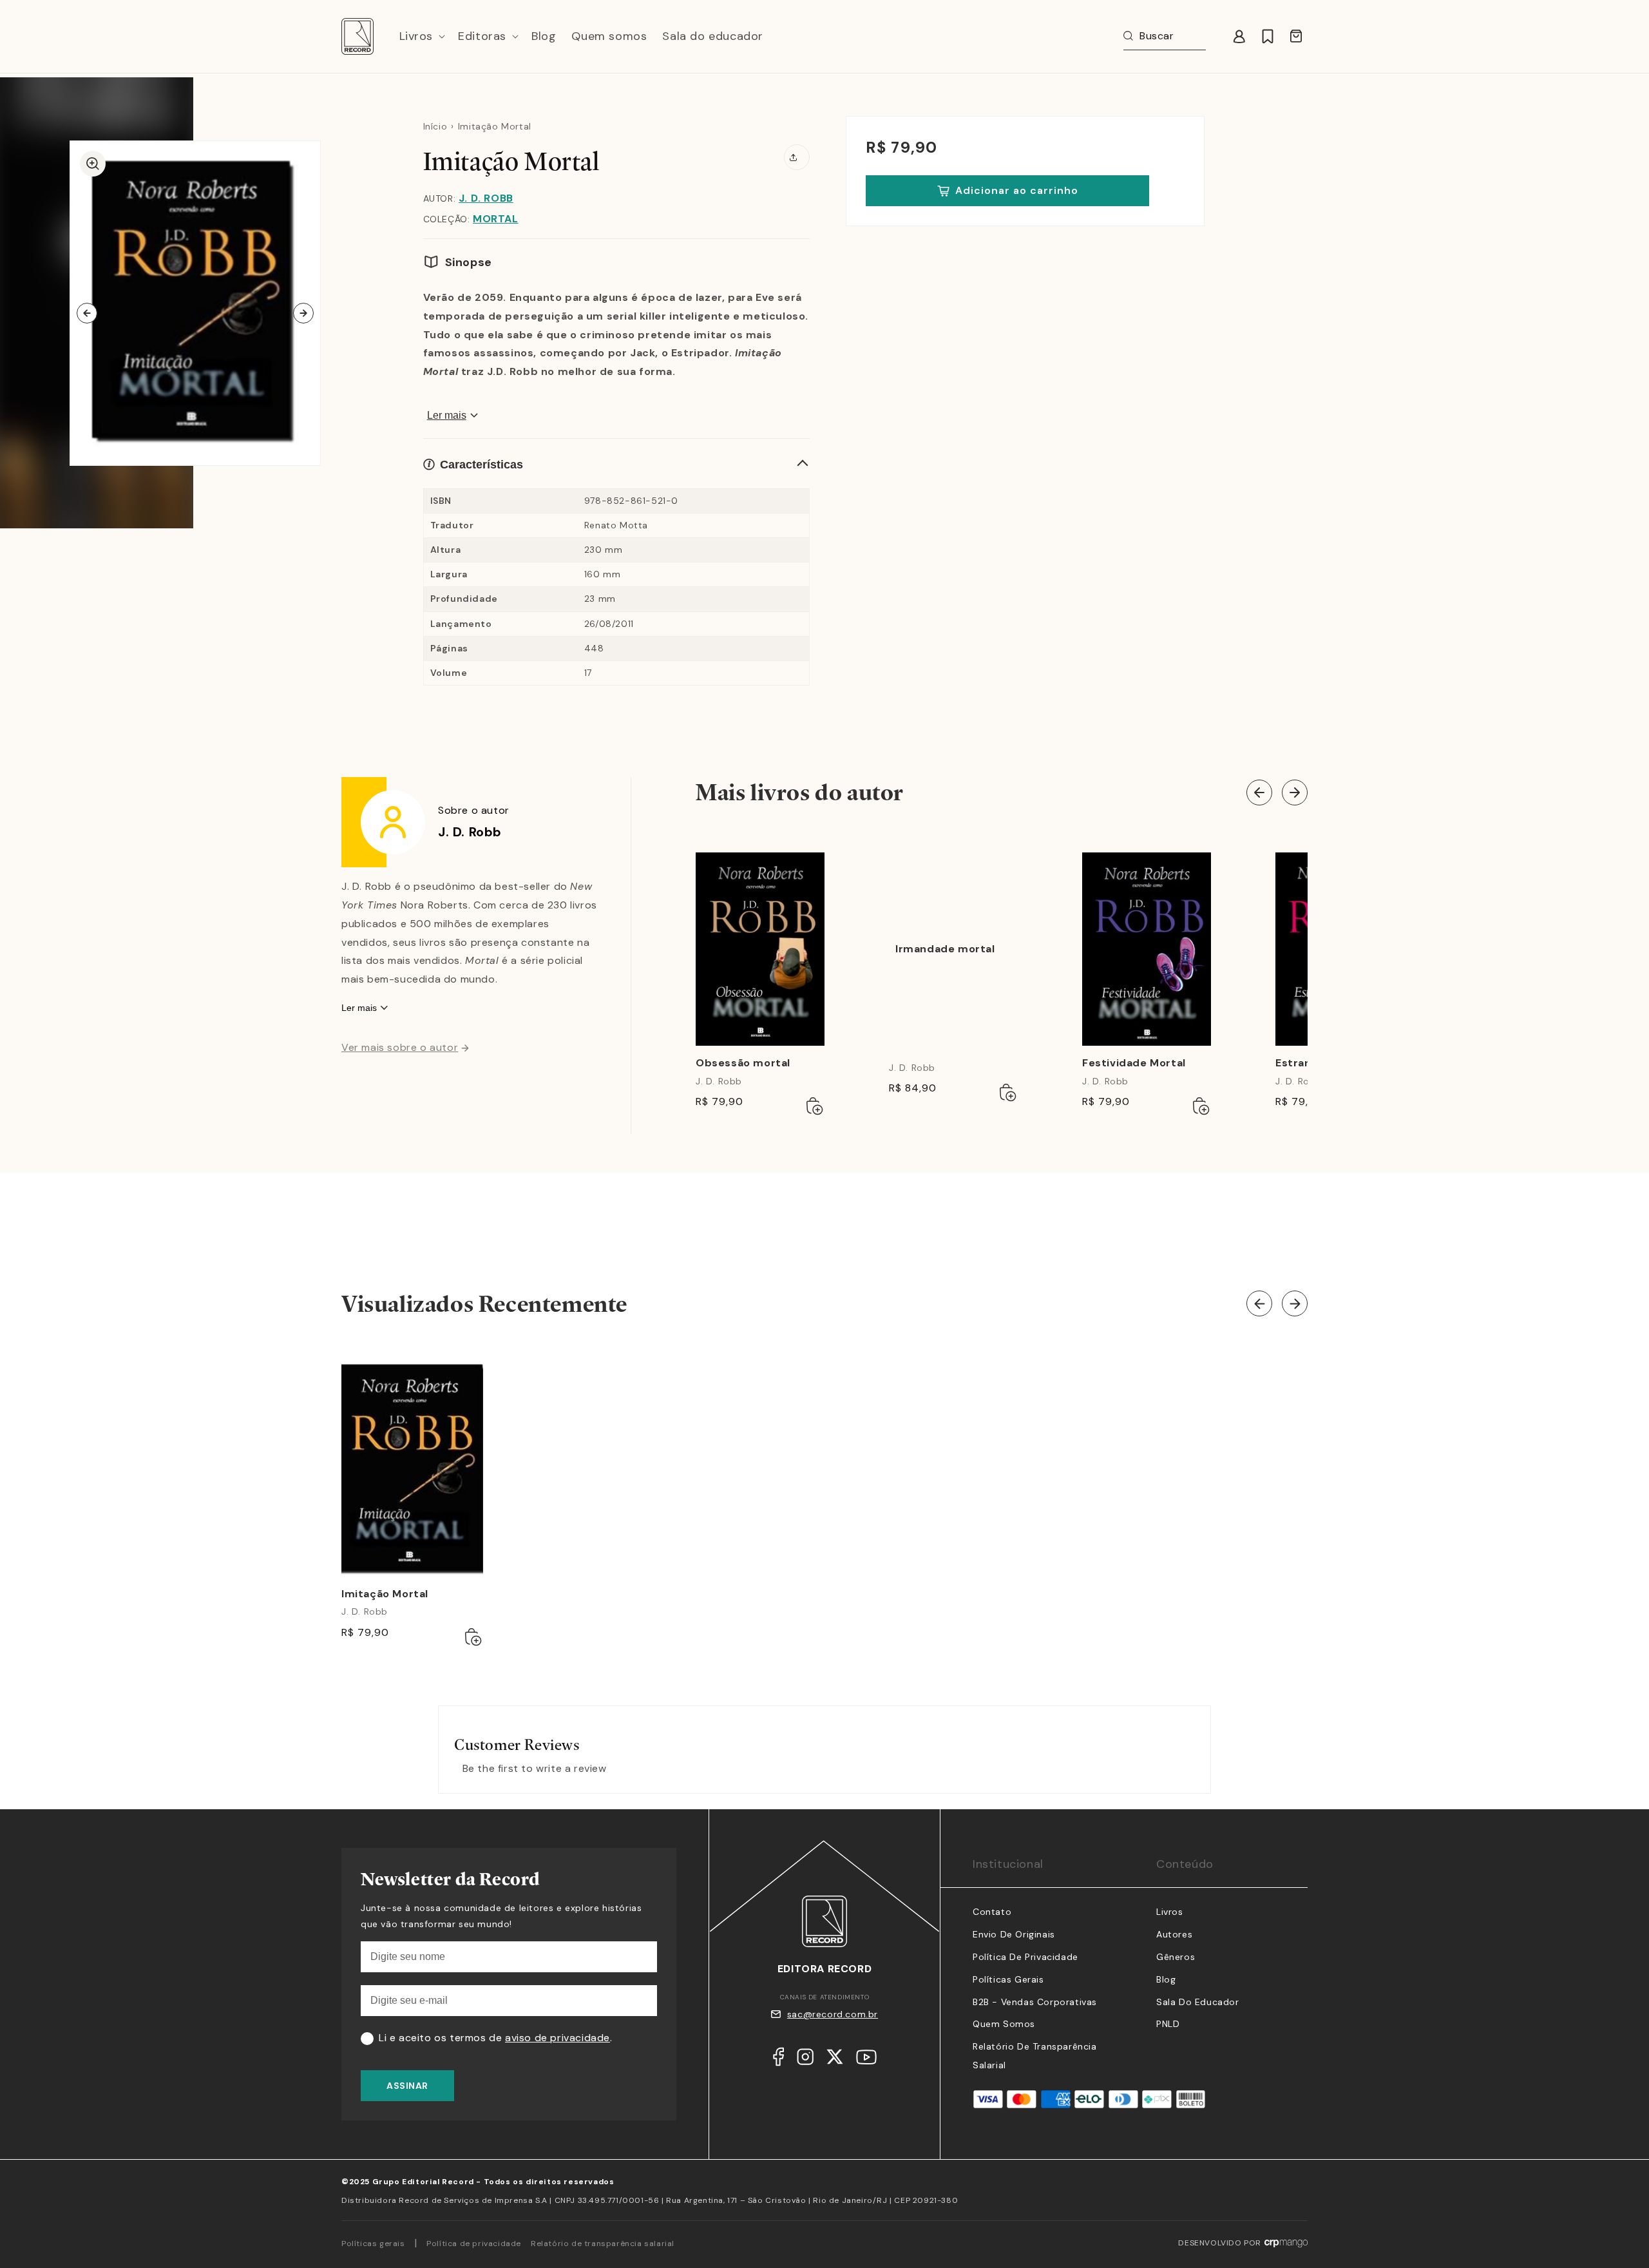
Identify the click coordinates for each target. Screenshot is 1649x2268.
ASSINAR (407, 2086)
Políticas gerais (373, 2244)
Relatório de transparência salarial (603, 2244)
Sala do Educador (1198, 2002)
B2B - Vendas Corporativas (1035, 2002)
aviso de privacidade (558, 2038)
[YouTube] (866, 2060)
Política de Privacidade (1025, 1957)
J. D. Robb (486, 198)
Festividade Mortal (1134, 1063)
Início (435, 126)
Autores (1174, 1934)
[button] (421, 36)
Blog (1166, 1979)
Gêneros (1176, 1957)
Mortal (496, 219)
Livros (1170, 1912)
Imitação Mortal (385, 1594)
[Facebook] (778, 2060)
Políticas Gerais (1008, 1979)
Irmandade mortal (945, 949)
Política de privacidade (474, 2244)
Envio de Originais (1014, 1934)
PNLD (1168, 2024)
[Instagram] (805, 2060)
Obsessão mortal (743, 1063)
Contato (992, 1912)
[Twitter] (835, 2060)
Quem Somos (1004, 2024)
